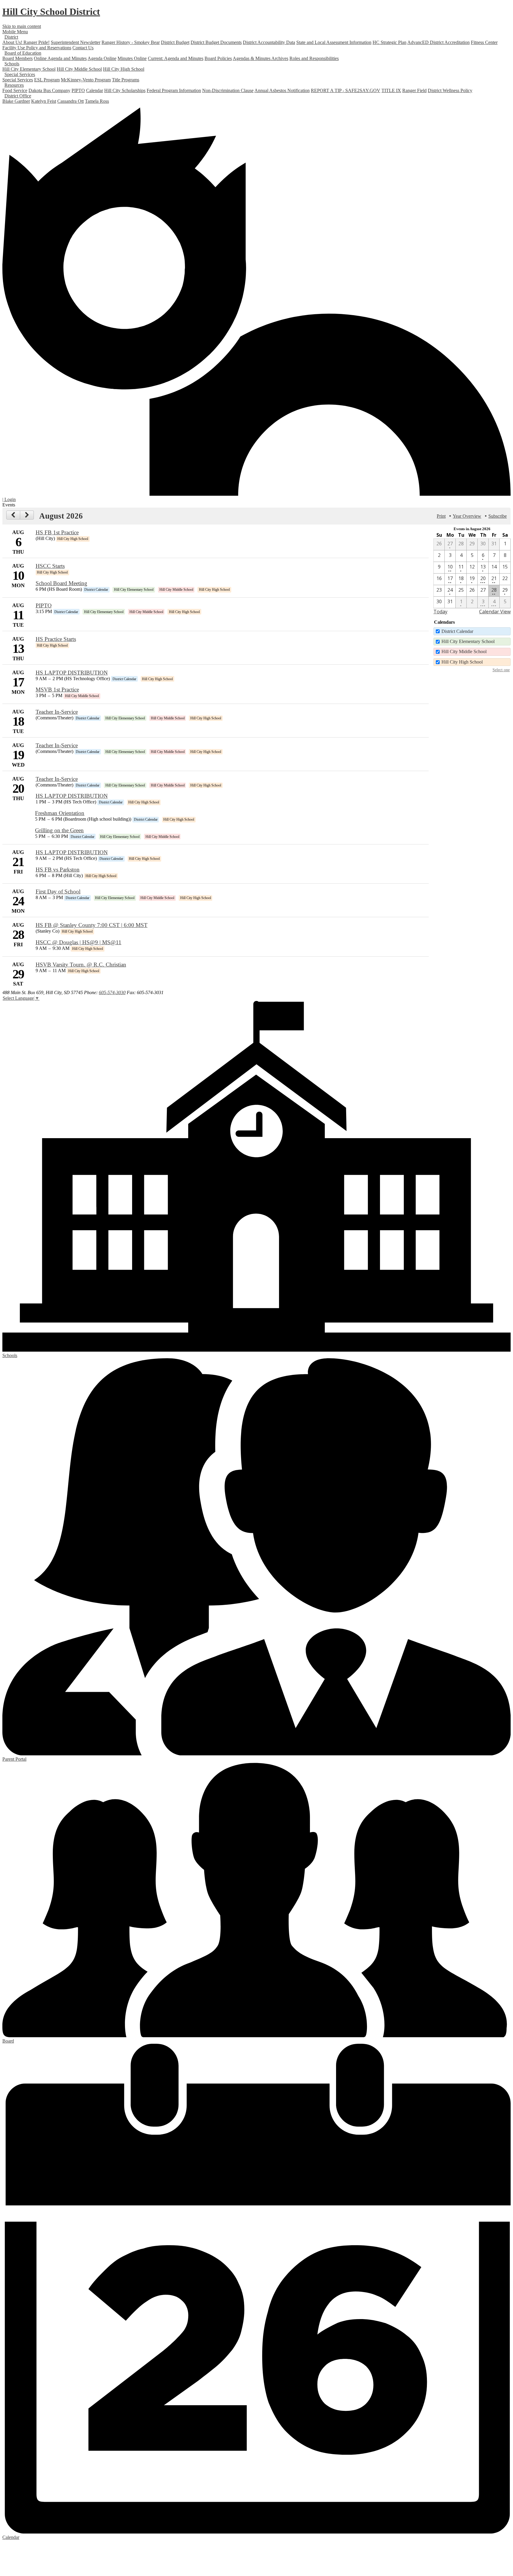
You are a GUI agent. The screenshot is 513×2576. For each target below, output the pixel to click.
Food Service (15, 90)
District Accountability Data (269, 42)
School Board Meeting (61, 583)
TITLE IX (391, 90)
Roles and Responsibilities (314, 58)
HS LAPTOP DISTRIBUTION (72, 673)
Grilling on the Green (59, 830)
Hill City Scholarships (125, 90)
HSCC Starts (50, 566)
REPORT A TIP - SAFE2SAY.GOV (346, 90)
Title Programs (126, 80)
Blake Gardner (16, 101)
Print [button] (441, 516)
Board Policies (218, 58)
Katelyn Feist (44, 101)
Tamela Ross (97, 101)
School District (51, 12)
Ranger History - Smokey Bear (131, 42)
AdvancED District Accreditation (438, 42)
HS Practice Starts (56, 639)
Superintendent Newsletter (76, 42)
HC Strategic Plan (389, 42)
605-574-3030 (112, 992)
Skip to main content (22, 26)
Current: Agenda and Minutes (176, 58)
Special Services (18, 80)
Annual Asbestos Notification (282, 90)
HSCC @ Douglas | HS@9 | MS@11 (79, 942)
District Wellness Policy (450, 90)
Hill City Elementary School (29, 69)
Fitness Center (484, 42)
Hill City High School (124, 69)
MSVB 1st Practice (57, 690)
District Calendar (457, 631)
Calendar (95, 90)
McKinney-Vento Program (86, 80)
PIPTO (78, 90)
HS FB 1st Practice (57, 532)
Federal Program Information (174, 90)
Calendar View (495, 612)
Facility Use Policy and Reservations (37, 48)
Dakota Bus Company (49, 90)
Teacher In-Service (57, 712)
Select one (501, 670)
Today (440, 612)
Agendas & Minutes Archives (261, 58)
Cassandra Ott (71, 101)
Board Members (18, 58)
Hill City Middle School (79, 69)
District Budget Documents (216, 42)
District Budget (175, 42)
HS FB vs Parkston (58, 870)
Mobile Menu (15, 32)
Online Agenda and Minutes (60, 58)
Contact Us (83, 48)
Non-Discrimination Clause (228, 90)
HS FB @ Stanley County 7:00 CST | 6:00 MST (92, 925)
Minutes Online (132, 58)
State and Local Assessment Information (334, 42)
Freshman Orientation (60, 813)
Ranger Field (414, 90)
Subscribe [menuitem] (498, 516)
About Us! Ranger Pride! (26, 42)
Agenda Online (102, 58)
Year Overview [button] (467, 516)
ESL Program (47, 80)
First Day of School (58, 891)
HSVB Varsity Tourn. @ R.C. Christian (81, 965)
